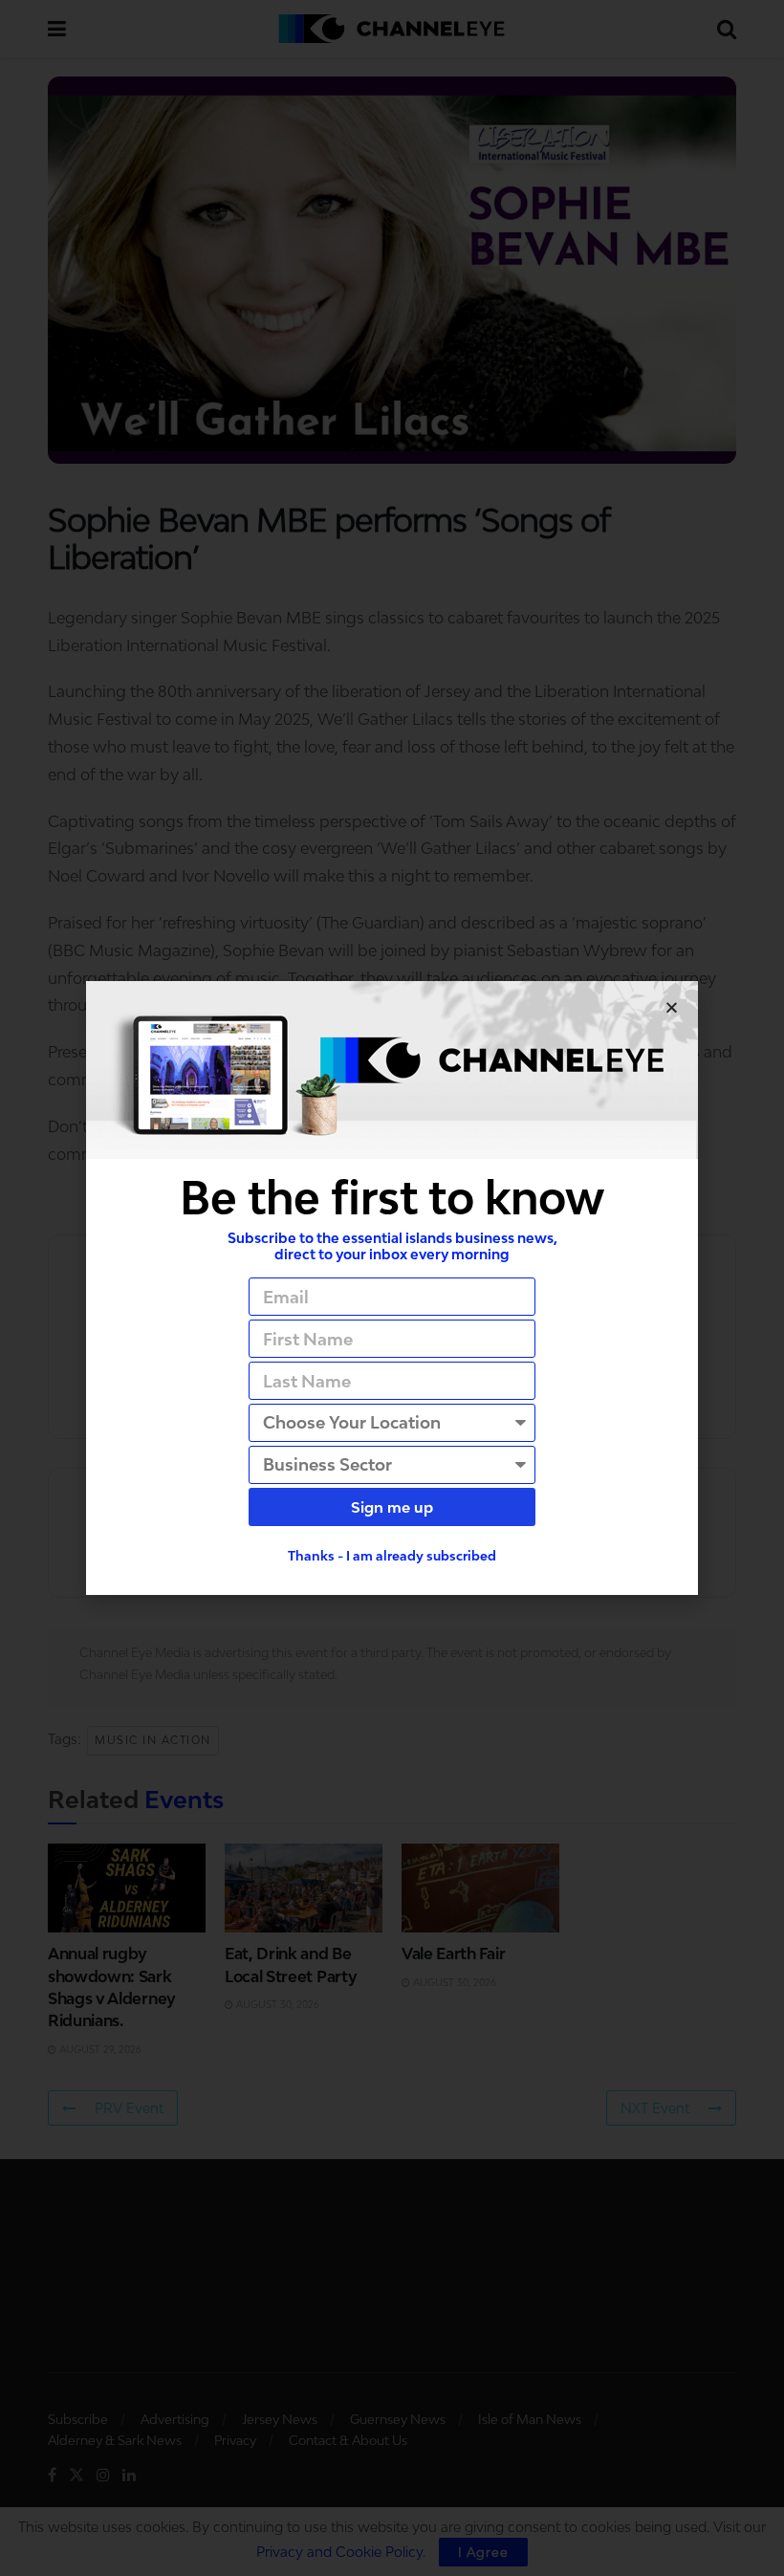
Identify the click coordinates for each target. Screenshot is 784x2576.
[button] (672, 1007)
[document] (392, 1288)
